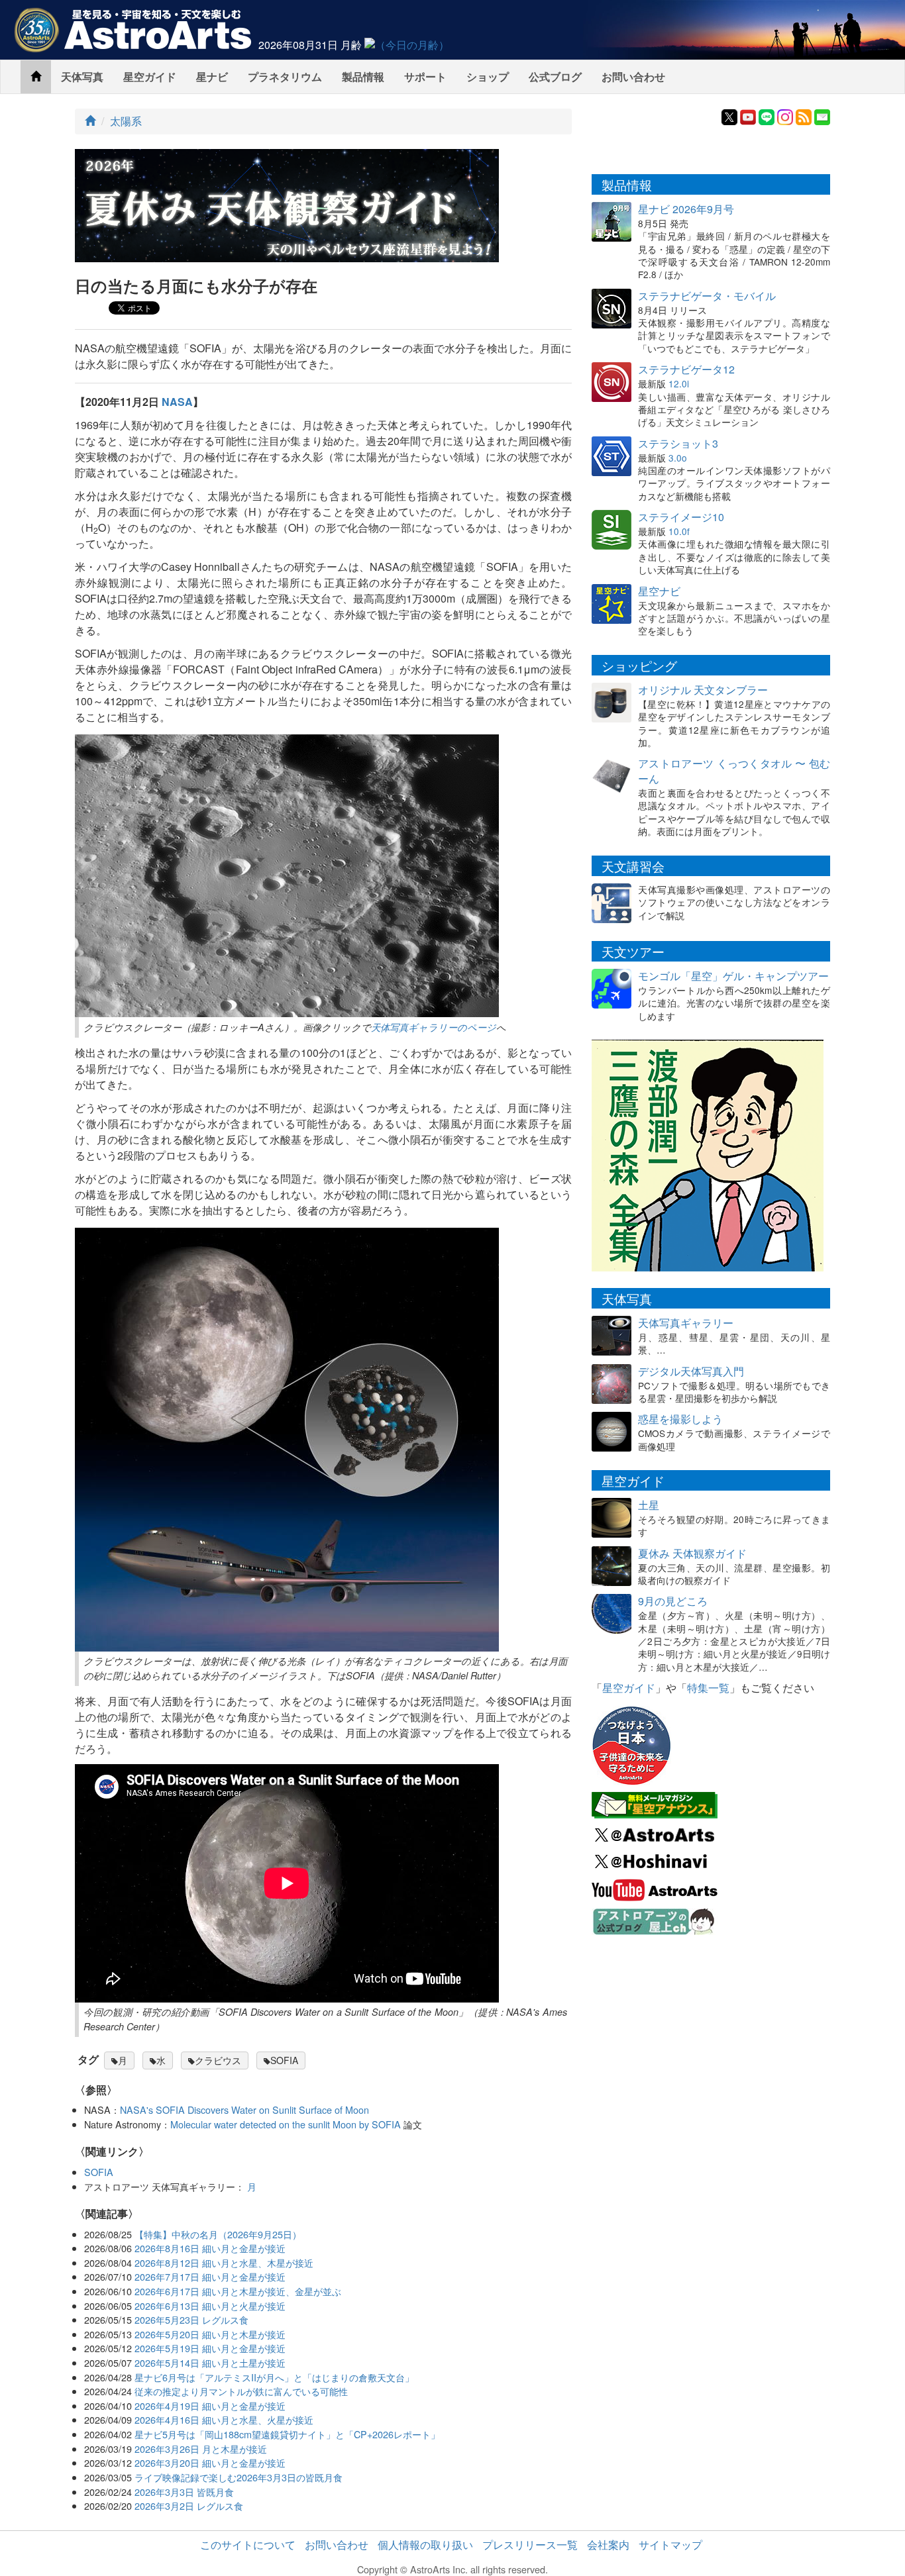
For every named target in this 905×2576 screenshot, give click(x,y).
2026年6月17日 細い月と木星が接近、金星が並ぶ (238, 2291)
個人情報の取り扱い (425, 2545)
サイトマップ (670, 2545)
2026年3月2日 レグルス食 (189, 2505)
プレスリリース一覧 (530, 2545)
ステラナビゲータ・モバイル (707, 296)
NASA (177, 402)
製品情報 (363, 76)
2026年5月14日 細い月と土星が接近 (210, 2362)
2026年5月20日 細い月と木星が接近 (210, 2334)
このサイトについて (248, 2545)
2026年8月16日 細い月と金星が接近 (210, 2248)
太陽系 (126, 121)
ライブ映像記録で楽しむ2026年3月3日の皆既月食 (239, 2477)
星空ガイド (150, 76)
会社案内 (608, 2545)
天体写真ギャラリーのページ (434, 1027)
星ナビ (212, 76)
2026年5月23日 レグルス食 (191, 2319)
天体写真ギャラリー (686, 1323)
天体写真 (82, 76)
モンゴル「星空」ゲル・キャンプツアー (733, 976)
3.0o (678, 458)
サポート (425, 76)
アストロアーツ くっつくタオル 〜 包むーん (734, 771)
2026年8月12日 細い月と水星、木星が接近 (224, 2262)
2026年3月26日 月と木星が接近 (201, 2449)
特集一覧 (708, 1688)
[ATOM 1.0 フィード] (804, 116)
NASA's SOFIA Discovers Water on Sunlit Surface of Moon (244, 2109)
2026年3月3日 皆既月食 (184, 2492)
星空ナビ (659, 591)
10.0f (679, 531)
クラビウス (218, 2060)
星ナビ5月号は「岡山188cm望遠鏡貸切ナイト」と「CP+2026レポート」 (287, 2434)
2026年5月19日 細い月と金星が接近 (210, 2348)
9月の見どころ (673, 1601)
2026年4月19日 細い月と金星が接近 (210, 2405)
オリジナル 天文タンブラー (703, 690)
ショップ (488, 76)
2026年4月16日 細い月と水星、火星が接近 (224, 2419)
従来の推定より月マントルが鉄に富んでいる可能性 (241, 2391)
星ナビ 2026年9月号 (686, 209)
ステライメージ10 (681, 517)
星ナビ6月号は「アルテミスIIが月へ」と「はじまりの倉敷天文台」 (274, 2377)
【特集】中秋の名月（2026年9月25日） (218, 2234)
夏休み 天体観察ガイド (692, 1553)
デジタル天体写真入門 (691, 1371)
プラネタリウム (285, 76)
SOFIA (284, 2060)
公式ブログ (555, 76)
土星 (649, 1505)
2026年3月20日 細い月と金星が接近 (210, 2462)
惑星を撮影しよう (680, 1419)
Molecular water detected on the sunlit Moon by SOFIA (286, 2124)
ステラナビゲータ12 (686, 369)
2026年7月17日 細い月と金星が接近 (210, 2276)
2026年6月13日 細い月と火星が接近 (210, 2305)
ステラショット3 (678, 443)
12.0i (679, 383)
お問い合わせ (633, 76)
